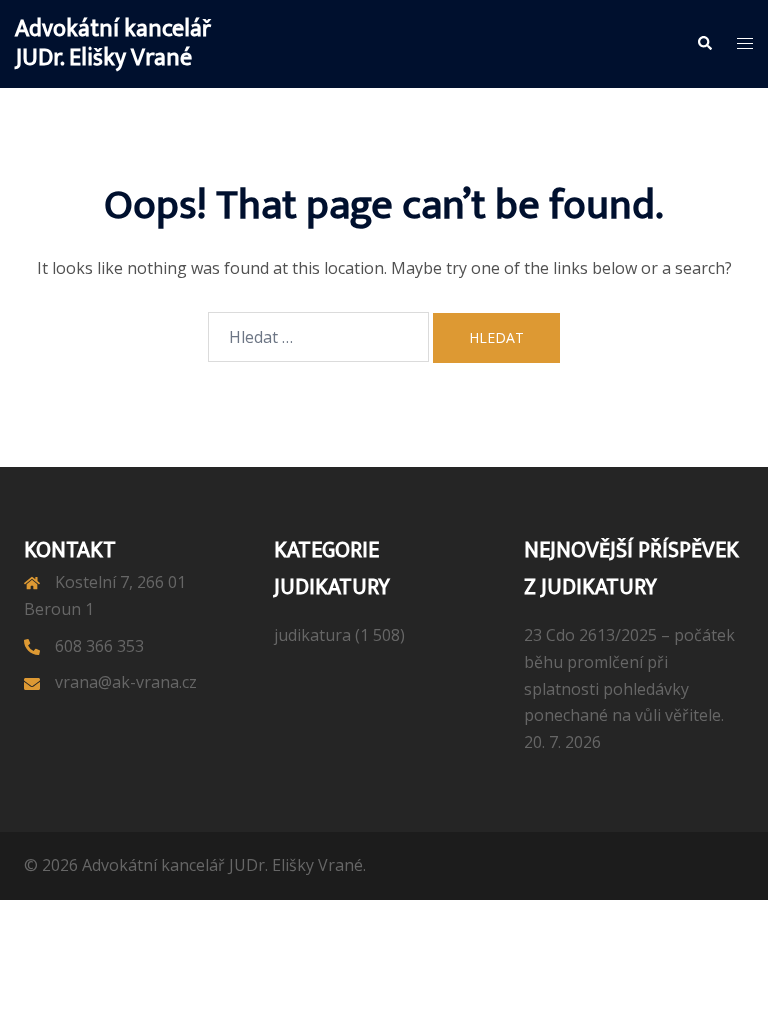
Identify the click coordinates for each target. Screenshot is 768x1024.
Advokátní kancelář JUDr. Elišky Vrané (113, 43)
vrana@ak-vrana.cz (126, 682)
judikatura (312, 635)
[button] (704, 44)
